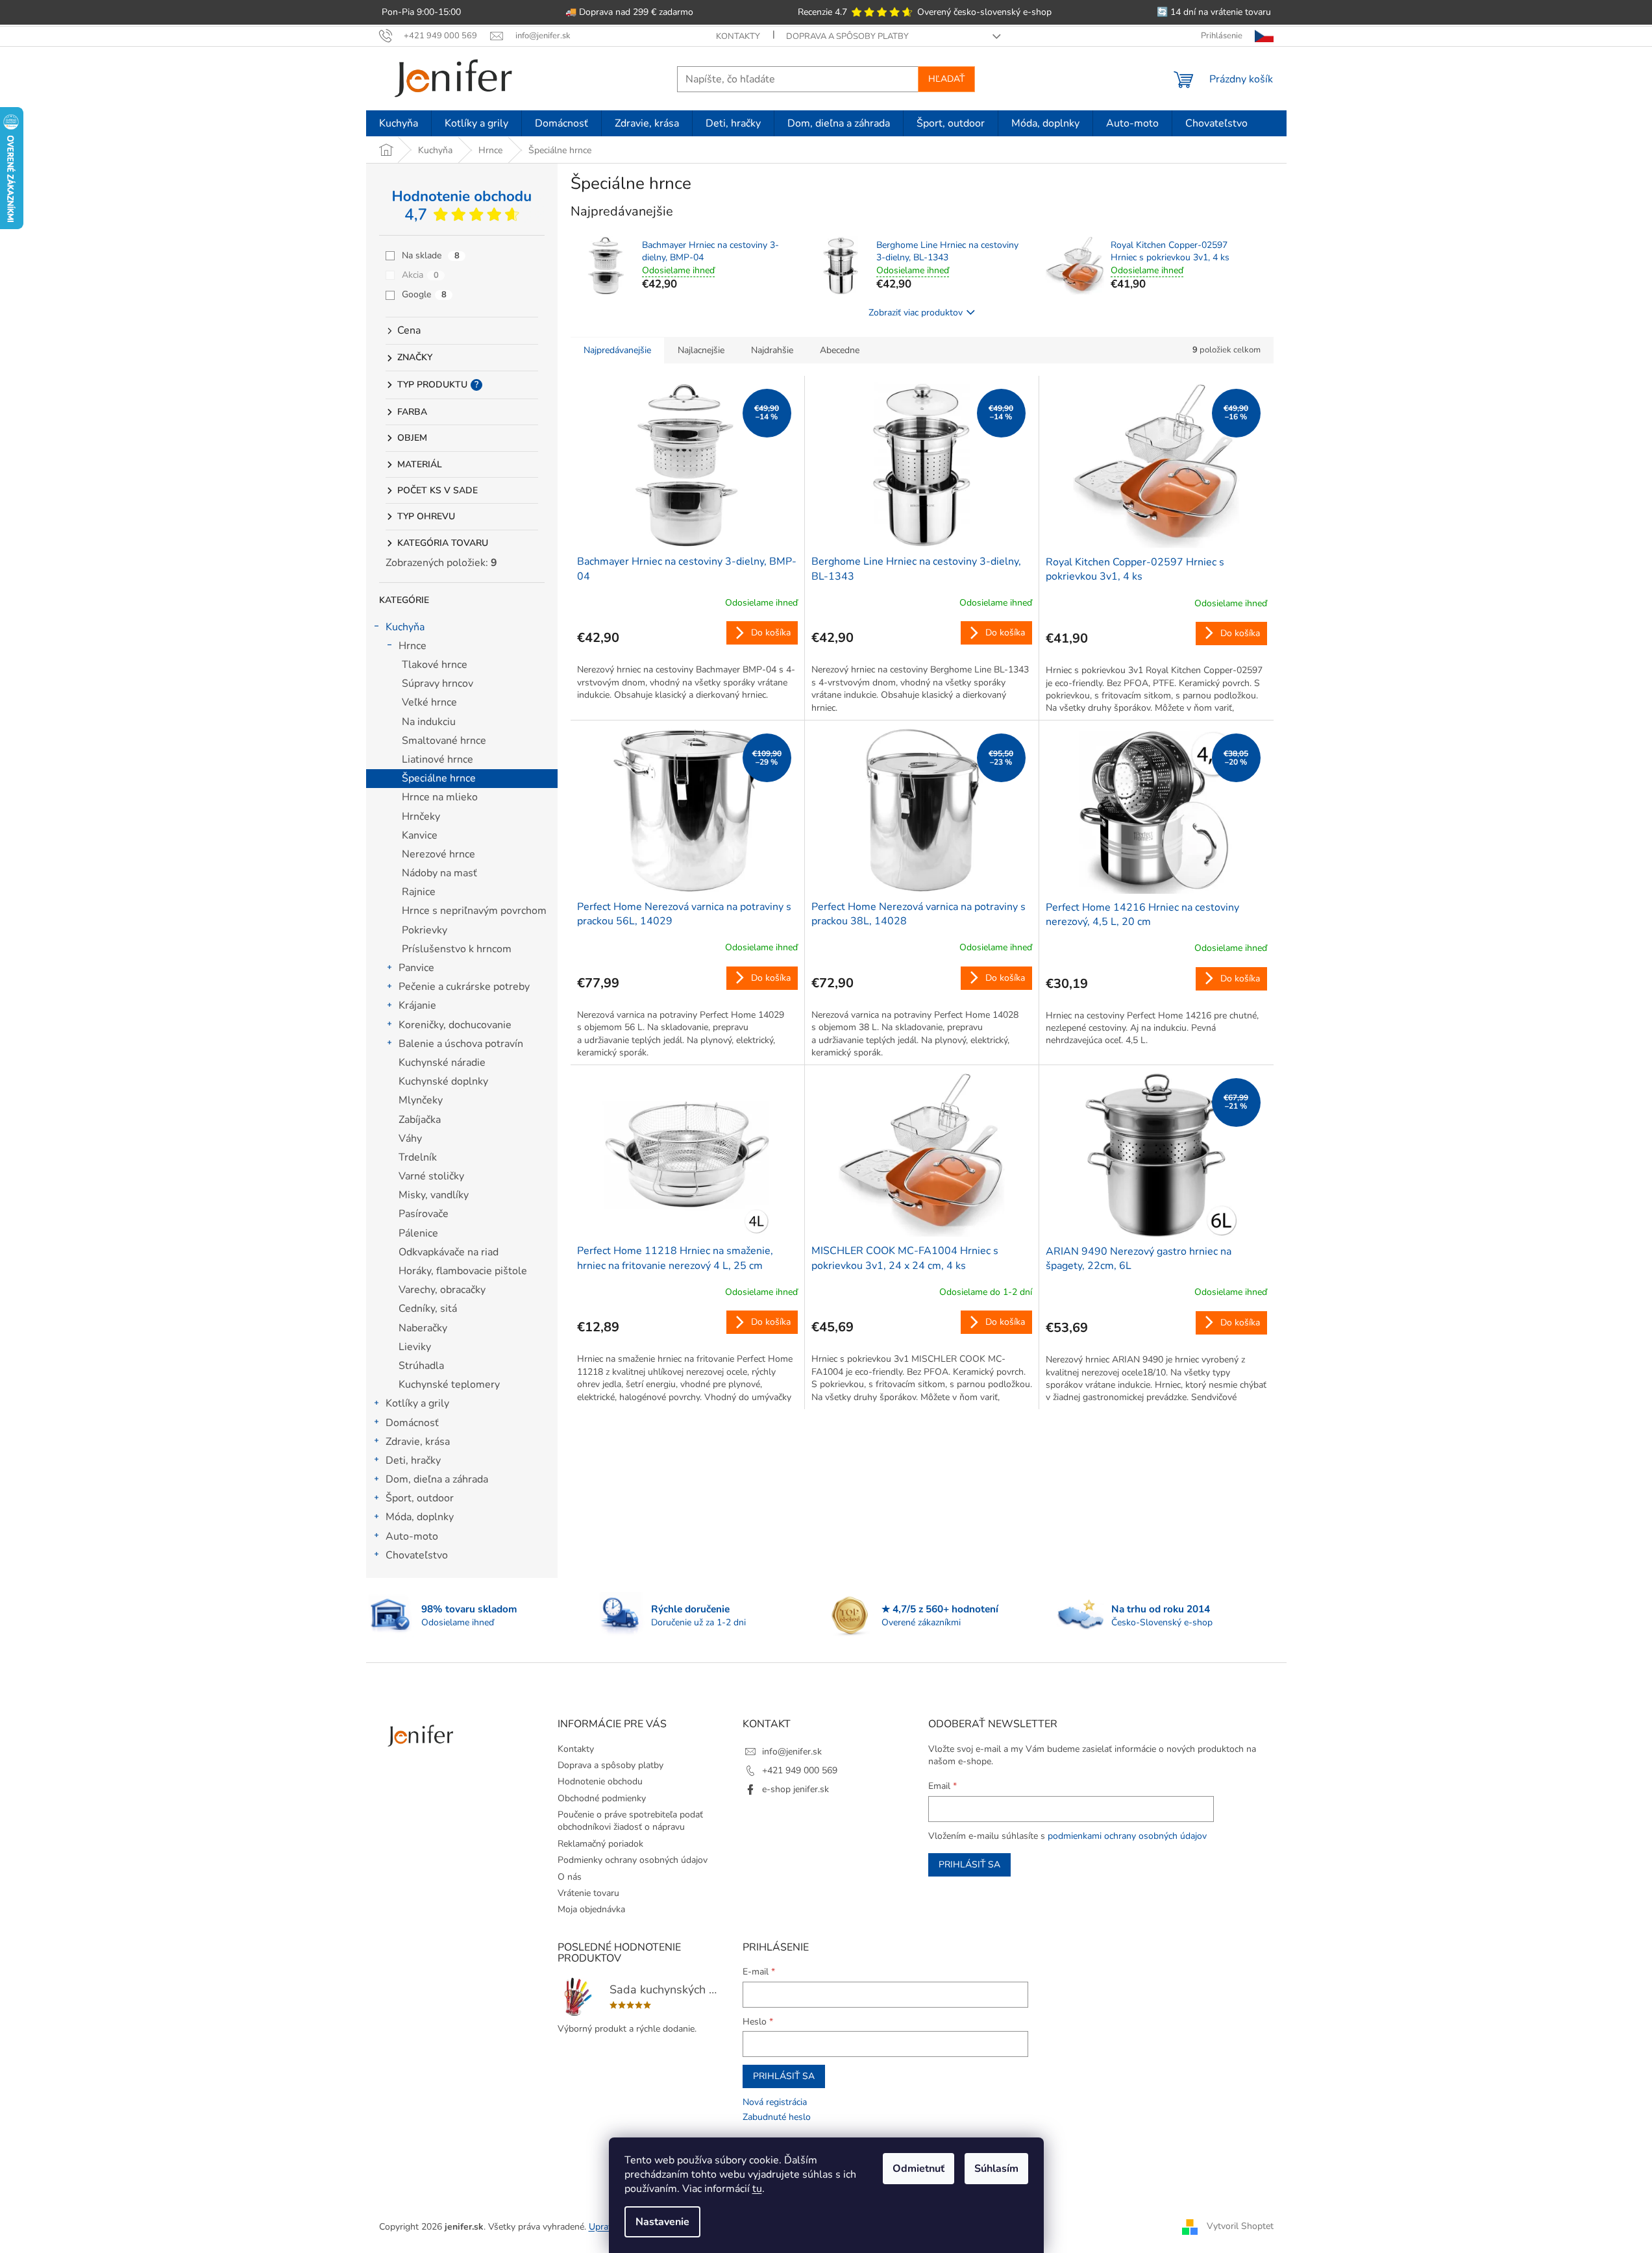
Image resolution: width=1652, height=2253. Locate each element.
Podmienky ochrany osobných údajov (633, 1860)
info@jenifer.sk (792, 1752)
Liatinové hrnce (438, 759)
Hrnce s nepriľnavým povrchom (474, 911)
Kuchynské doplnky (443, 1081)
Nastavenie (662, 2222)
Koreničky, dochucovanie (455, 1025)
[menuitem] (399, 123)
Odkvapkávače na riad (449, 1252)
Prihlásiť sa (969, 1865)
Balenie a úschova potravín (461, 1044)
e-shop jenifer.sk (795, 1789)
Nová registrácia (775, 2102)
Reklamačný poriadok (600, 1844)
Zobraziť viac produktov (916, 313)
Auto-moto (412, 1536)
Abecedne (840, 350)
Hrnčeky (421, 817)
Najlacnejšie (701, 350)
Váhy (410, 1139)
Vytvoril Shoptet (1240, 2226)
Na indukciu (429, 722)
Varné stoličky (431, 1176)
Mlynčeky (421, 1100)
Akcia (420, 275)
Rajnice (419, 892)
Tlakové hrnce (435, 665)
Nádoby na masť (439, 873)
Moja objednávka (591, 1909)
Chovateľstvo (417, 1555)
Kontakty (738, 36)
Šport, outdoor (420, 1498)
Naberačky (423, 1328)
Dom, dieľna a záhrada (437, 1479)
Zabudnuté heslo (777, 2117)
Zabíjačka (420, 1120)
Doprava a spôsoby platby (847, 36)
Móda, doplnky (420, 1517)
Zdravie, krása (418, 1442)
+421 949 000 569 (800, 1770)
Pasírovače (424, 1214)
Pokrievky (425, 930)
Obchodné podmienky (602, 1798)
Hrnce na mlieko (440, 797)
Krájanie (417, 1005)
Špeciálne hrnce (439, 778)
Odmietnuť (918, 2169)
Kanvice (420, 835)
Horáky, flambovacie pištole (463, 1271)
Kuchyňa (405, 627)
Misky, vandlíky (434, 1195)
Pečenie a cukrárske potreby (464, 987)
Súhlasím (996, 2169)
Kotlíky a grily (417, 1403)
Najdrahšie (772, 350)
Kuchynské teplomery (449, 1385)
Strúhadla (421, 1366)
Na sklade (431, 255)
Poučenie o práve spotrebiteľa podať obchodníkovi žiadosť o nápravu (630, 1821)
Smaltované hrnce (444, 741)
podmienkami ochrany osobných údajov (1127, 1836)
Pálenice (418, 1233)
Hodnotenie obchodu (600, 1781)
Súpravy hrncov (438, 683)
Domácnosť (412, 1423)
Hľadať (946, 79)
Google (424, 294)
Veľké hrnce (429, 702)
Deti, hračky (413, 1460)
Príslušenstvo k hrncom (457, 949)
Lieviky (415, 1347)
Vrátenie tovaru (588, 1893)
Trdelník (418, 1157)
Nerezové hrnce (438, 854)
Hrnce (413, 646)
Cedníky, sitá (428, 1309)
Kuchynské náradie (442, 1063)
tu (757, 2189)
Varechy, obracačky (442, 1290)
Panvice (416, 968)
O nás (570, 1877)
